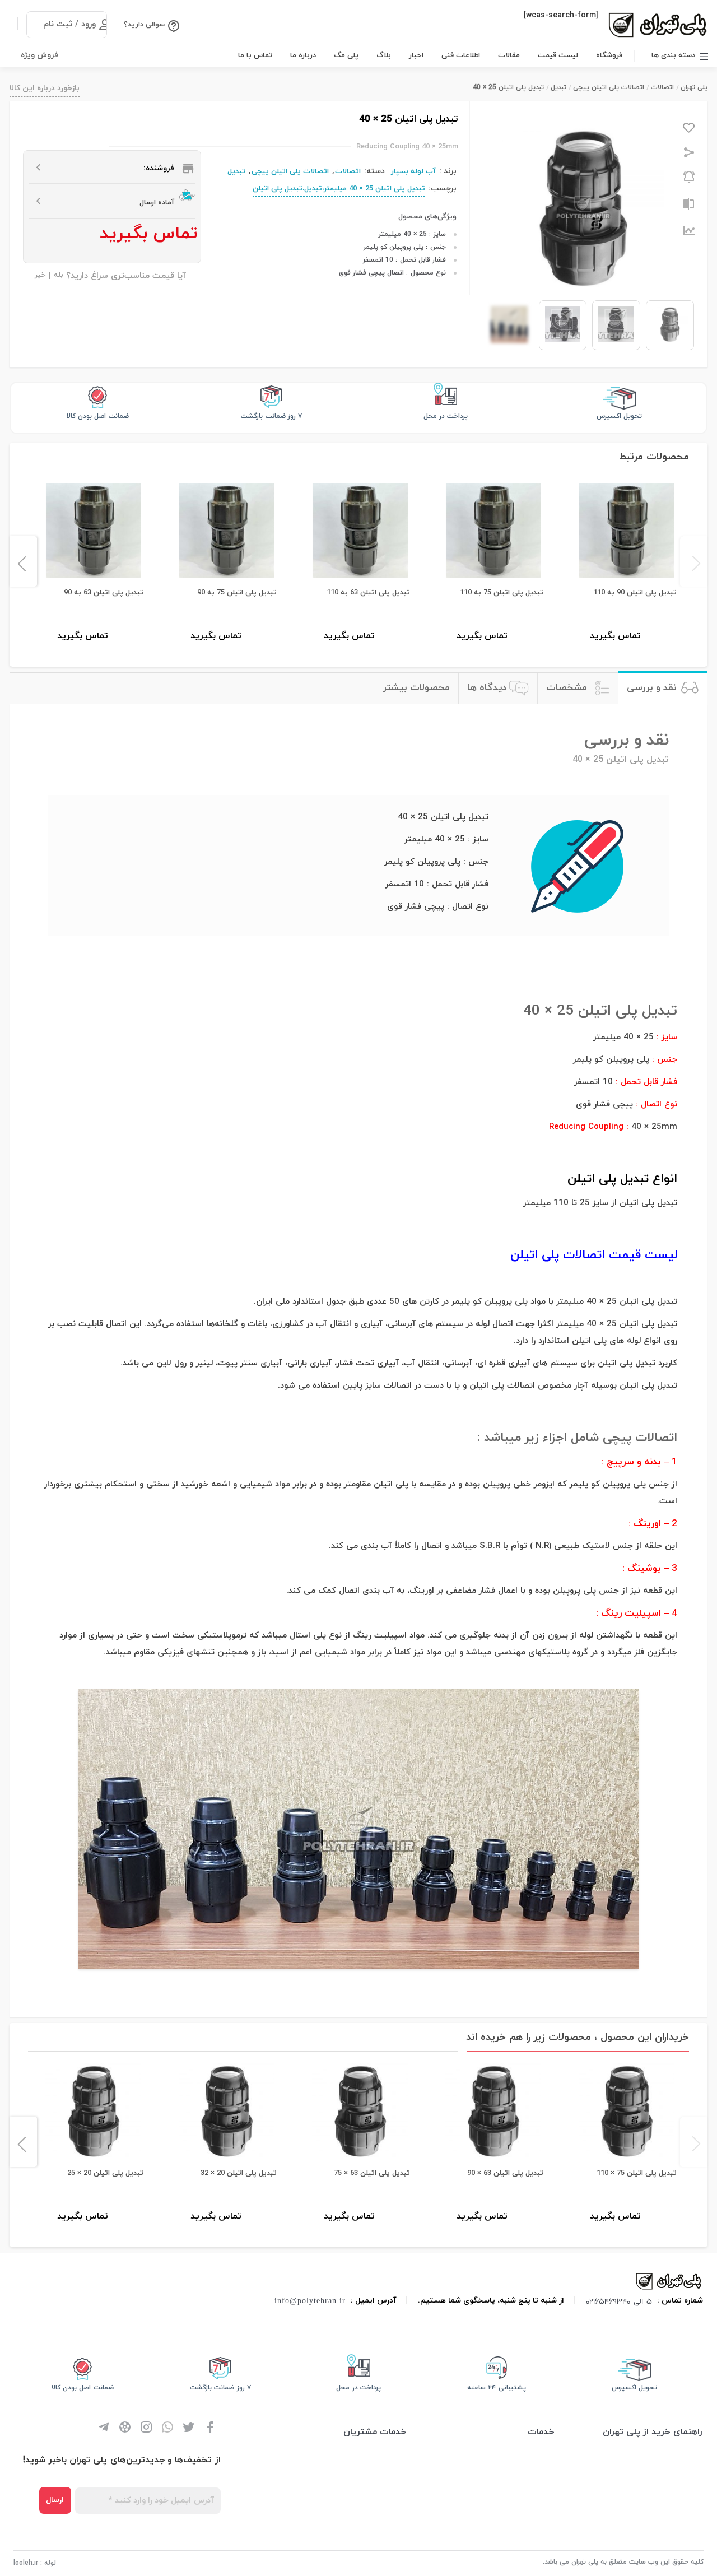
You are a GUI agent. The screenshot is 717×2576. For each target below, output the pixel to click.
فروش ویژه (39, 55)
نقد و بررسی (651, 688)
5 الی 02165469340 (619, 2301)
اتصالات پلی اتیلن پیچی (609, 87)
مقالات (509, 55)
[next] (23, 561)
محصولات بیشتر (416, 688)
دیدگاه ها (487, 688)
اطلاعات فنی (461, 55)
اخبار (416, 55)
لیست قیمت (558, 55)
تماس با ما (255, 55)
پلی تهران (694, 87)
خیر (40, 276)
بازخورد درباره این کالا (45, 88)
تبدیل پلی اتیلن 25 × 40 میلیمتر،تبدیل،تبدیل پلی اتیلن (339, 189)
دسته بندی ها (673, 55)
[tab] (662, 688)
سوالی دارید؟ (144, 25)
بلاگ (384, 55)
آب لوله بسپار (413, 171)
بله (59, 276)
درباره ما (303, 55)
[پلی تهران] (669, 2281)
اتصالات (662, 87)
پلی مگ (346, 55)
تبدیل (558, 87)
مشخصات (567, 688)
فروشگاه (609, 55)
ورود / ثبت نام (69, 24)
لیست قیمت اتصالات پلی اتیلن (594, 1255)
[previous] (694, 561)
